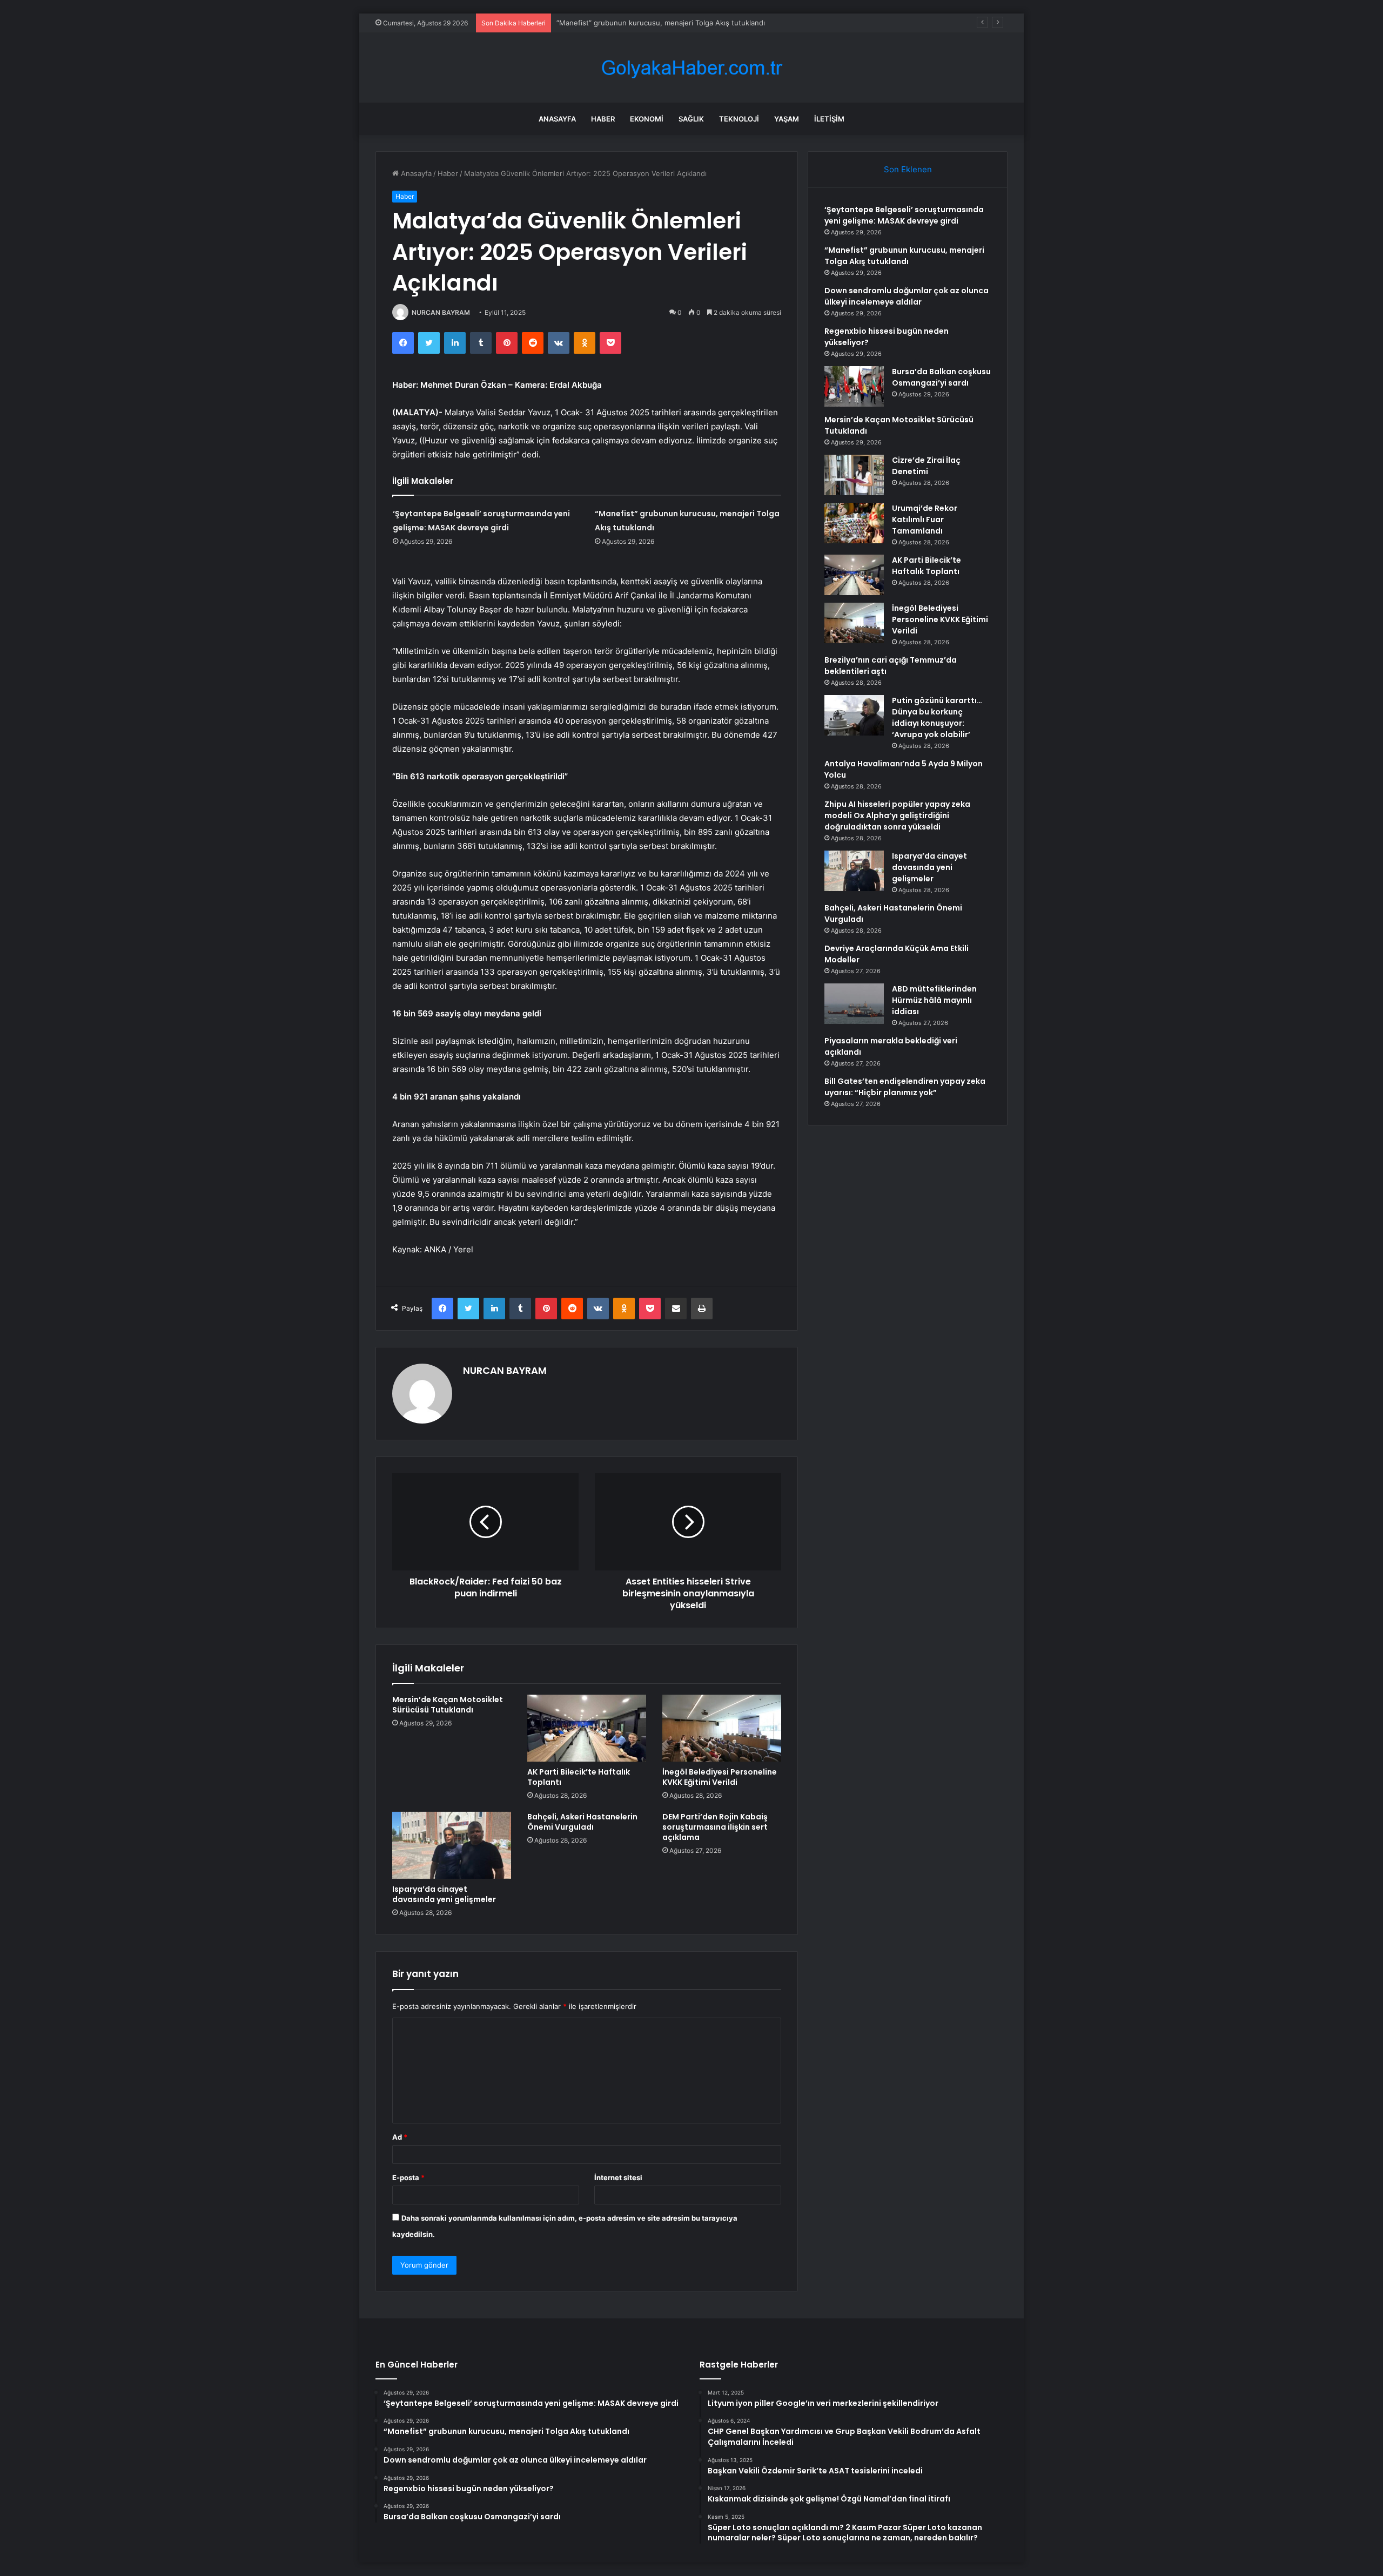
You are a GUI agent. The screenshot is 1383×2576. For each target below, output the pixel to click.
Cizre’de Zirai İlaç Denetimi (926, 466)
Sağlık (691, 119)
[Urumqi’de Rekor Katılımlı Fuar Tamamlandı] (854, 523)
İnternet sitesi (618, 2177)
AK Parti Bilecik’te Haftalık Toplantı (579, 1777)
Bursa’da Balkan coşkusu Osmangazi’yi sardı (941, 377)
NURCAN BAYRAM (441, 312)
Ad (400, 2137)
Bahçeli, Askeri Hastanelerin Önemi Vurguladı (582, 1822)
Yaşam (787, 119)
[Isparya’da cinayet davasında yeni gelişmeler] (452, 1845)
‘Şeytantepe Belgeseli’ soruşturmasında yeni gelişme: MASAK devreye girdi (904, 215)
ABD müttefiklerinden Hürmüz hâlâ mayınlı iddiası (934, 1000)
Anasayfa (557, 119)
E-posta (408, 2177)
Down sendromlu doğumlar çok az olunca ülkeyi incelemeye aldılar (907, 296)
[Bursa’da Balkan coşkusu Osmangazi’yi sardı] (854, 386)
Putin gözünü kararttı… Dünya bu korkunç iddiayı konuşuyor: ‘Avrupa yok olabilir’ (937, 717)
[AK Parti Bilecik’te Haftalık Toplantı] (587, 1728)
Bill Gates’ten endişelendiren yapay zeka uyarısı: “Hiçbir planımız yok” (905, 1087)
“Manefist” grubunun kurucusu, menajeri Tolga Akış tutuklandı (904, 256)
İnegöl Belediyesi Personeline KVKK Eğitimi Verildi (720, 1777)
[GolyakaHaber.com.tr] (691, 68)
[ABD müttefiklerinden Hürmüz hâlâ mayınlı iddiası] (854, 1004)
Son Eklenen (908, 169)
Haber (603, 119)
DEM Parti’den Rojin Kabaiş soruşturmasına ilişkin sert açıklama (715, 1827)
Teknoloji (739, 119)
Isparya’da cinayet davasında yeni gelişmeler (444, 1894)
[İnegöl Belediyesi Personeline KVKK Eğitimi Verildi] (722, 1728)
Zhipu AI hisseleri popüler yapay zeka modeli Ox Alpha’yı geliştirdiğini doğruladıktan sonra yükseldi (897, 815)
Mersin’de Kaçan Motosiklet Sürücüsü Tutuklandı (448, 1705)
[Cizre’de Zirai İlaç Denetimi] (854, 475)
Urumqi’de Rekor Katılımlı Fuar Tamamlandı (925, 520)
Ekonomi (647, 119)
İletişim (829, 119)
